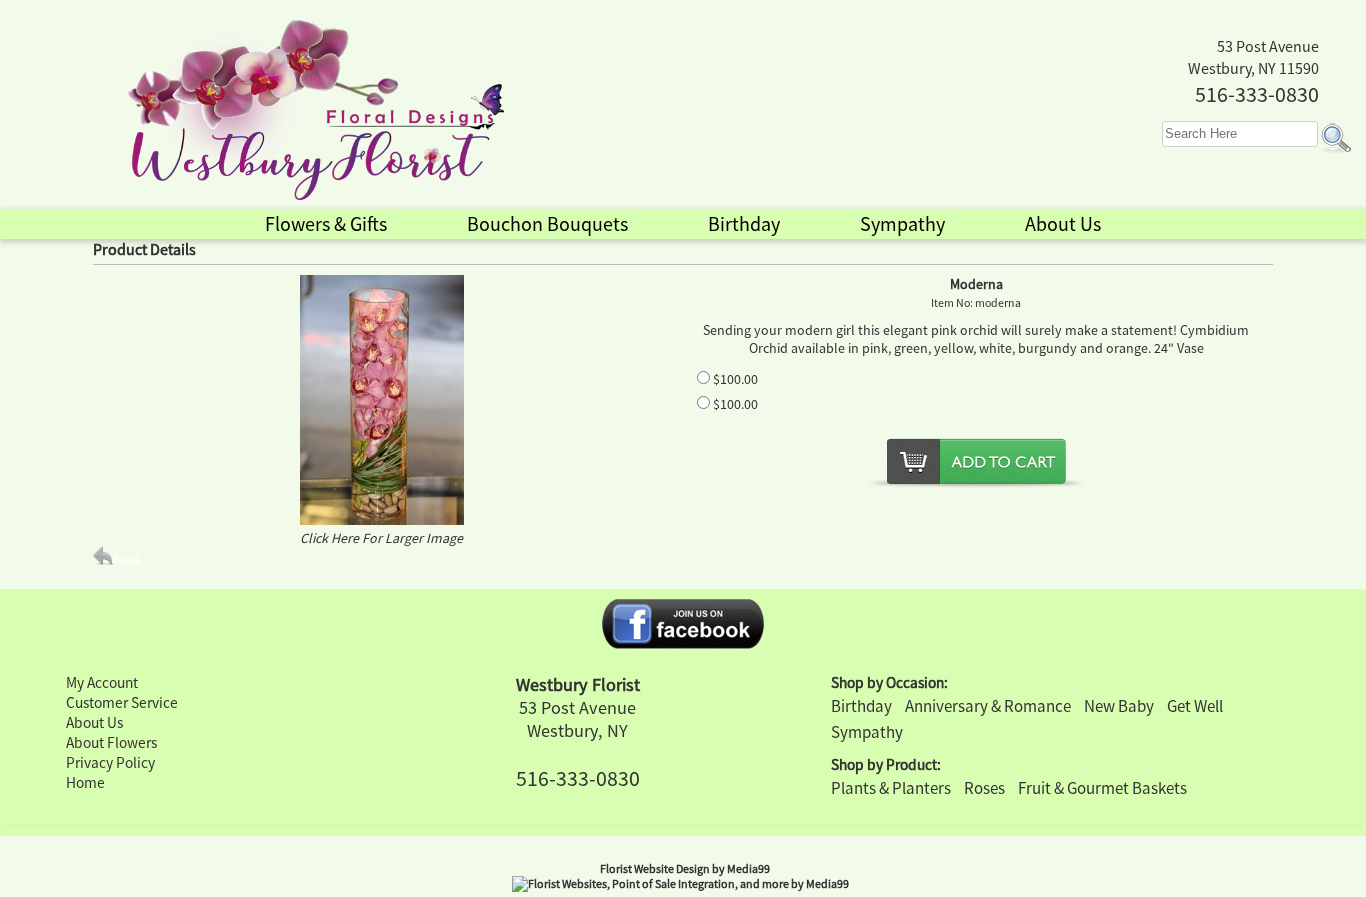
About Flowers (111, 742)
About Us (94, 722)
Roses (984, 788)
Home (85, 782)
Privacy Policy (110, 762)
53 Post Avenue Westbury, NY (577, 719)
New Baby (1119, 706)
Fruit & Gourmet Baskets (1102, 788)
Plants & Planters (891, 788)
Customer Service (122, 702)
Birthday (861, 706)
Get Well (1195, 706)
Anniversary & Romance (988, 706)
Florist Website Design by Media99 (685, 868)
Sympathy (867, 732)
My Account (102, 682)
